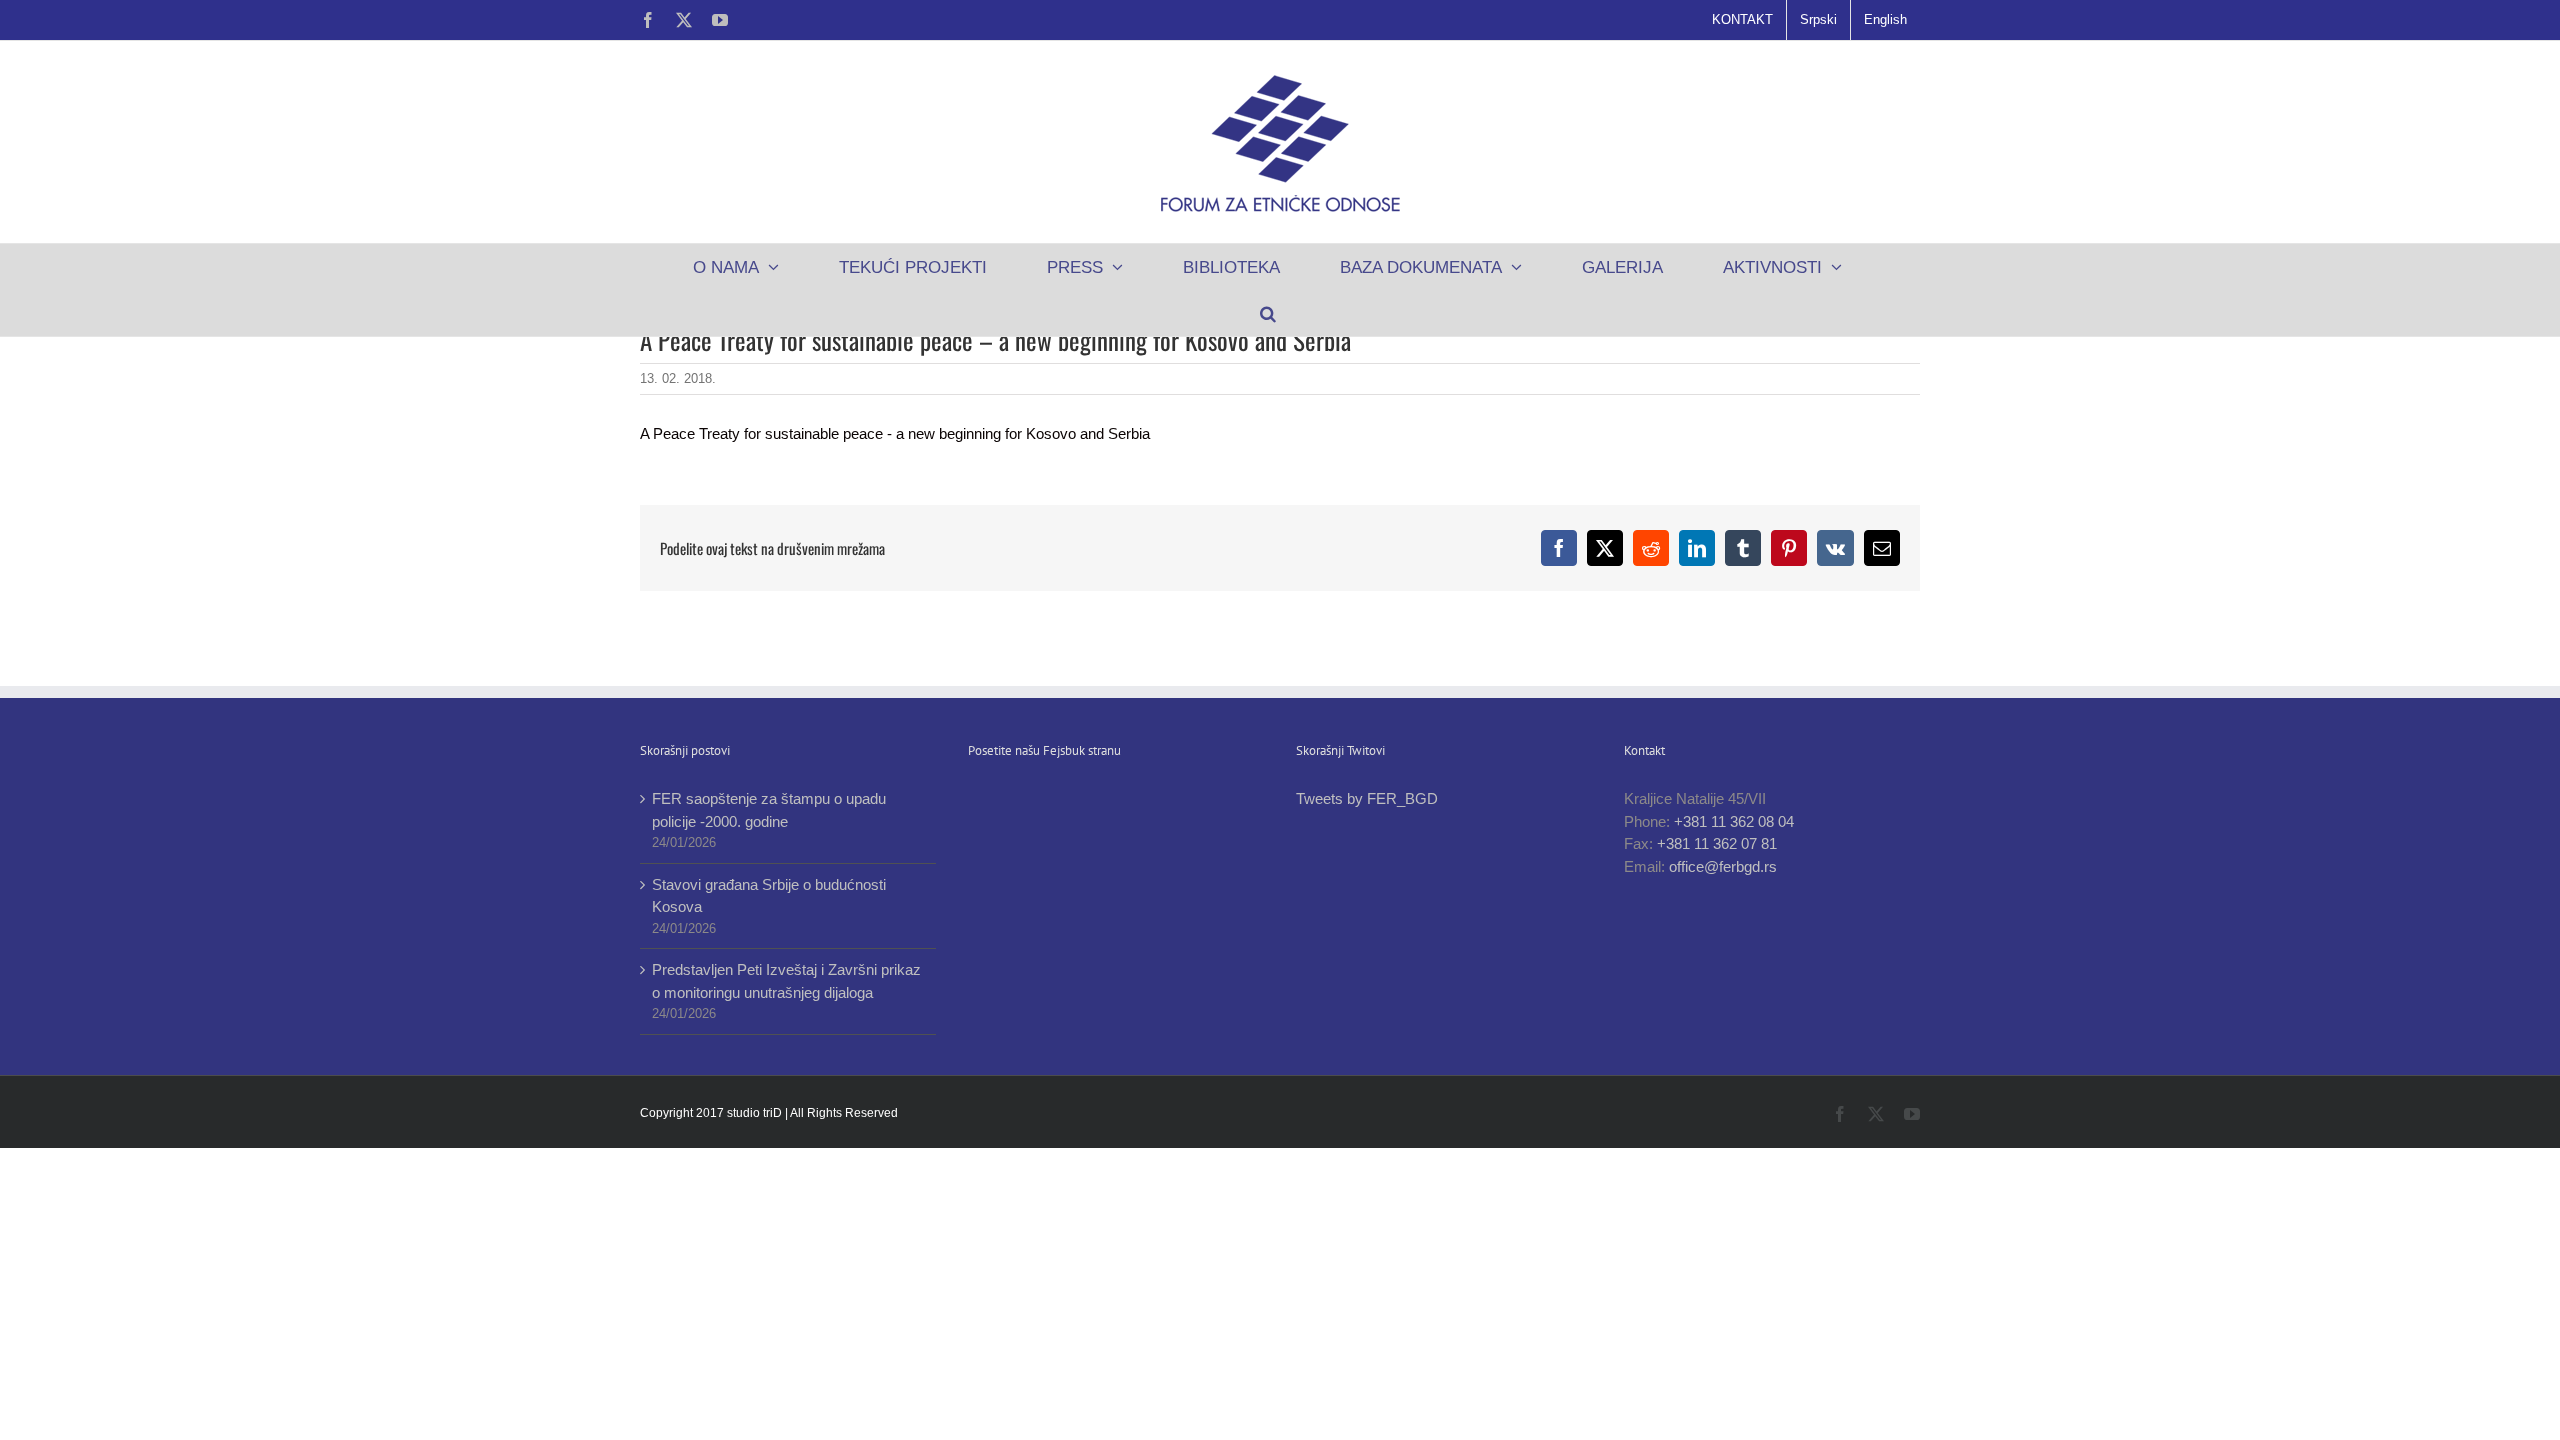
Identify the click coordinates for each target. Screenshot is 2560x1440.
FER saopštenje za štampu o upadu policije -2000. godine (769, 810)
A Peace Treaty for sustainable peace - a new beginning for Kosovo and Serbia (895, 433)
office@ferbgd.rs (1723, 866)
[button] (1267, 313)
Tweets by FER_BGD (1367, 798)
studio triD (756, 1113)
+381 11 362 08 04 (1734, 821)
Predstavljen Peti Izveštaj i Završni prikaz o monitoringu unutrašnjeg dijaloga (786, 981)
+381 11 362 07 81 (1717, 843)
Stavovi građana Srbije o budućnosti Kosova (769, 896)
